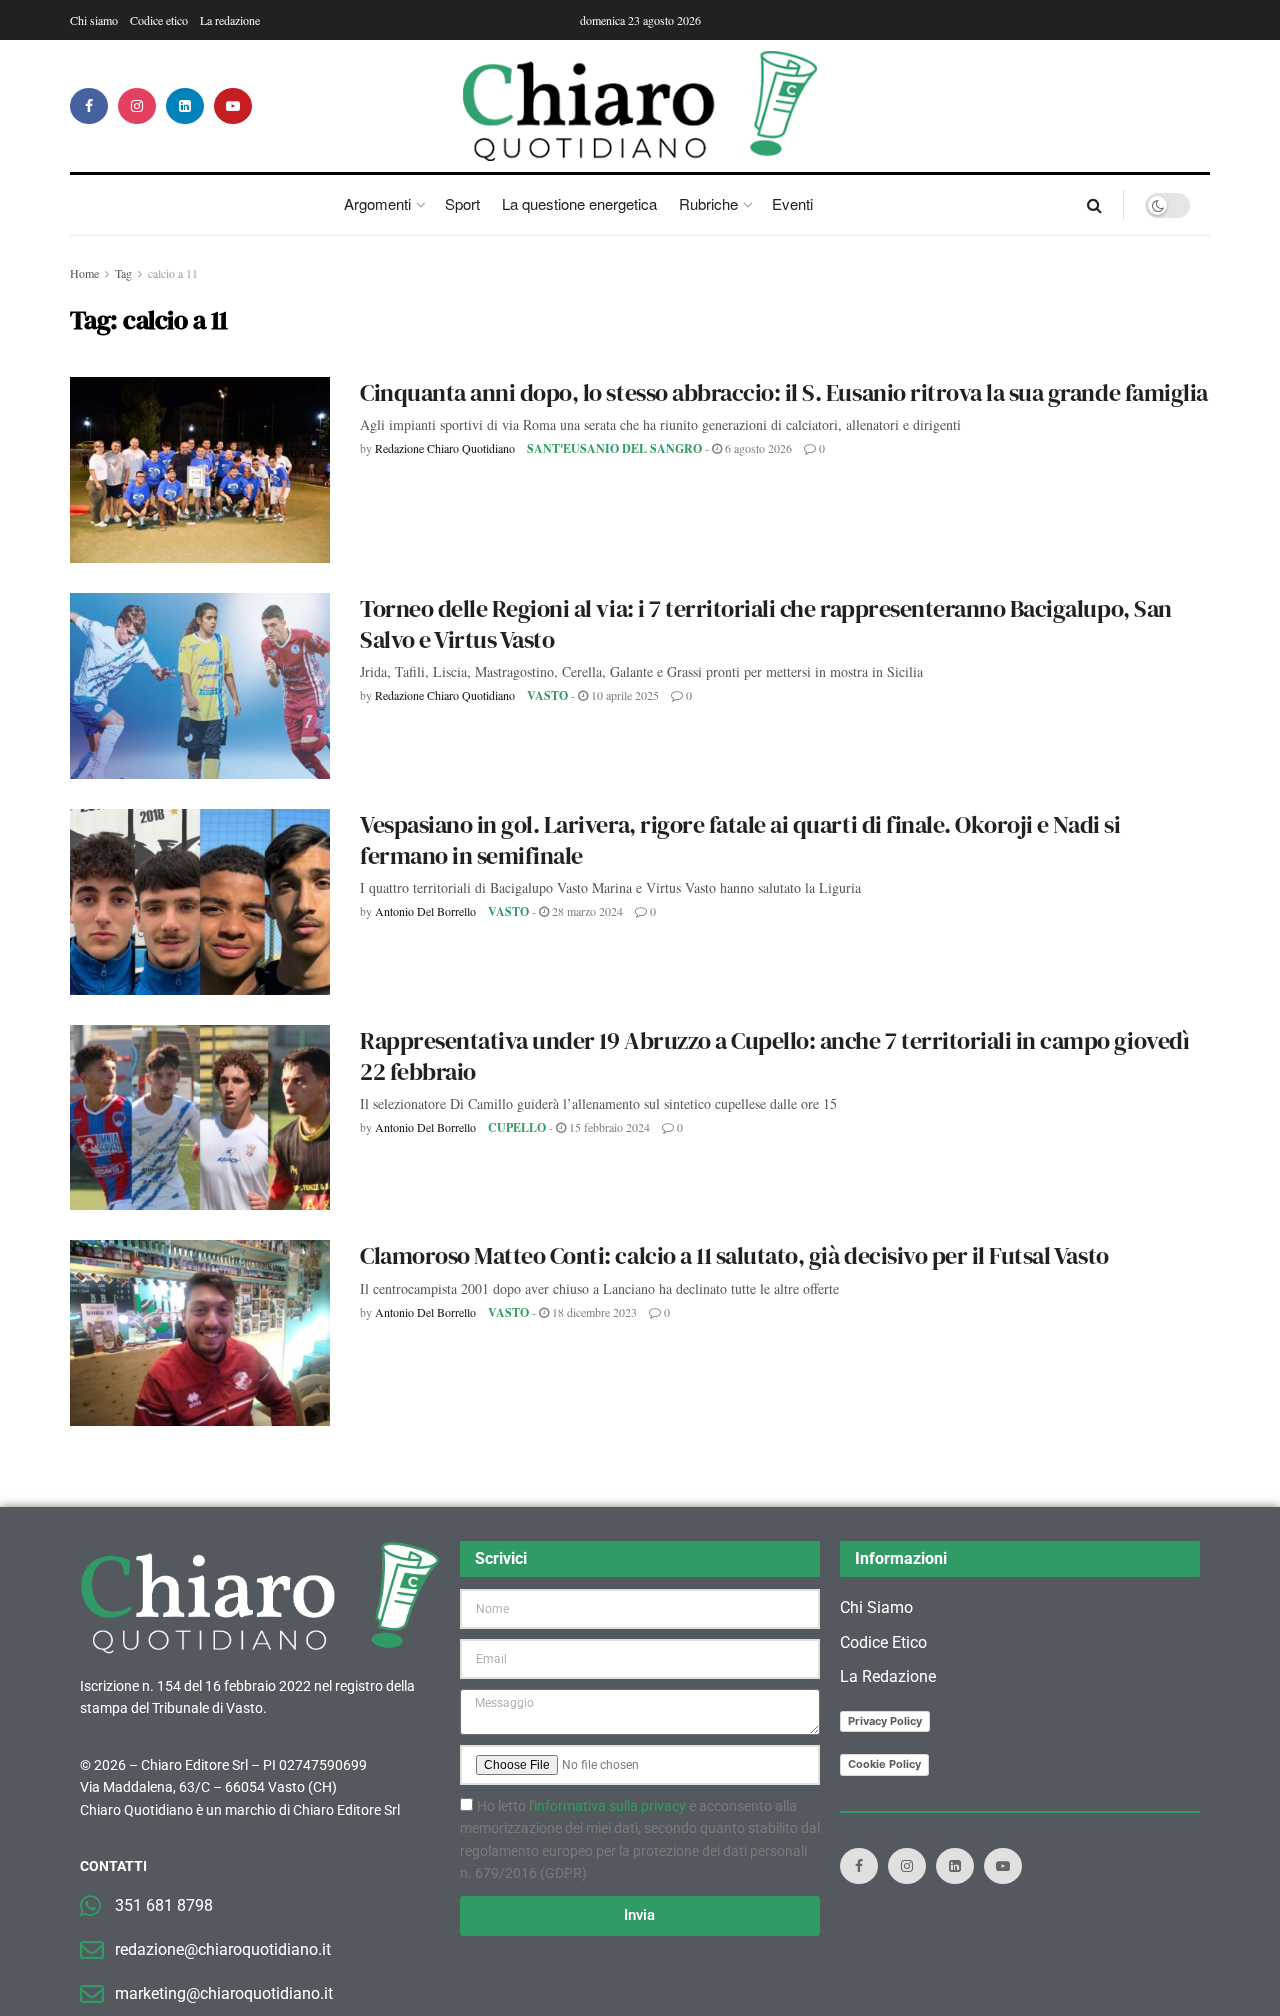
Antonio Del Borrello (425, 911)
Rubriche (708, 203)
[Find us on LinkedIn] (185, 106)
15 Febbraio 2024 (608, 1127)
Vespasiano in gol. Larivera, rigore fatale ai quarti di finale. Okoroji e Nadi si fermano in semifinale (740, 840)
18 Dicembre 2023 (593, 1312)
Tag (123, 273)
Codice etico (159, 20)
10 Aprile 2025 (623, 695)
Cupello (517, 1127)
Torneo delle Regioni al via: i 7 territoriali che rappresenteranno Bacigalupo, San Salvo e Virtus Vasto (766, 624)
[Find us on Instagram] (137, 106)
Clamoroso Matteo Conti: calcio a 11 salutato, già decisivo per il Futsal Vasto (734, 1255)
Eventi (792, 203)
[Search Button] (1094, 205)
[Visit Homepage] (640, 106)
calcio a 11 (173, 273)
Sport (462, 203)
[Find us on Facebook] (89, 106)
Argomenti (377, 203)
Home (84, 273)
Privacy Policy (885, 1721)
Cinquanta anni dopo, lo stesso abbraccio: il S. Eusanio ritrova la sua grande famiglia (784, 392)
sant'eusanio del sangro (614, 448)
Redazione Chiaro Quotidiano (445, 448)
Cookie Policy (884, 1764)
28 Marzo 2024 (586, 911)
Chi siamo (94, 20)
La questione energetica (579, 203)
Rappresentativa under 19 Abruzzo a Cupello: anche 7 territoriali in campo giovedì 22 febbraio (774, 1056)
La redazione (230, 20)
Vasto (547, 695)
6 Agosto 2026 (757, 448)
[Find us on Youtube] (233, 106)
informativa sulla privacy (610, 1806)
